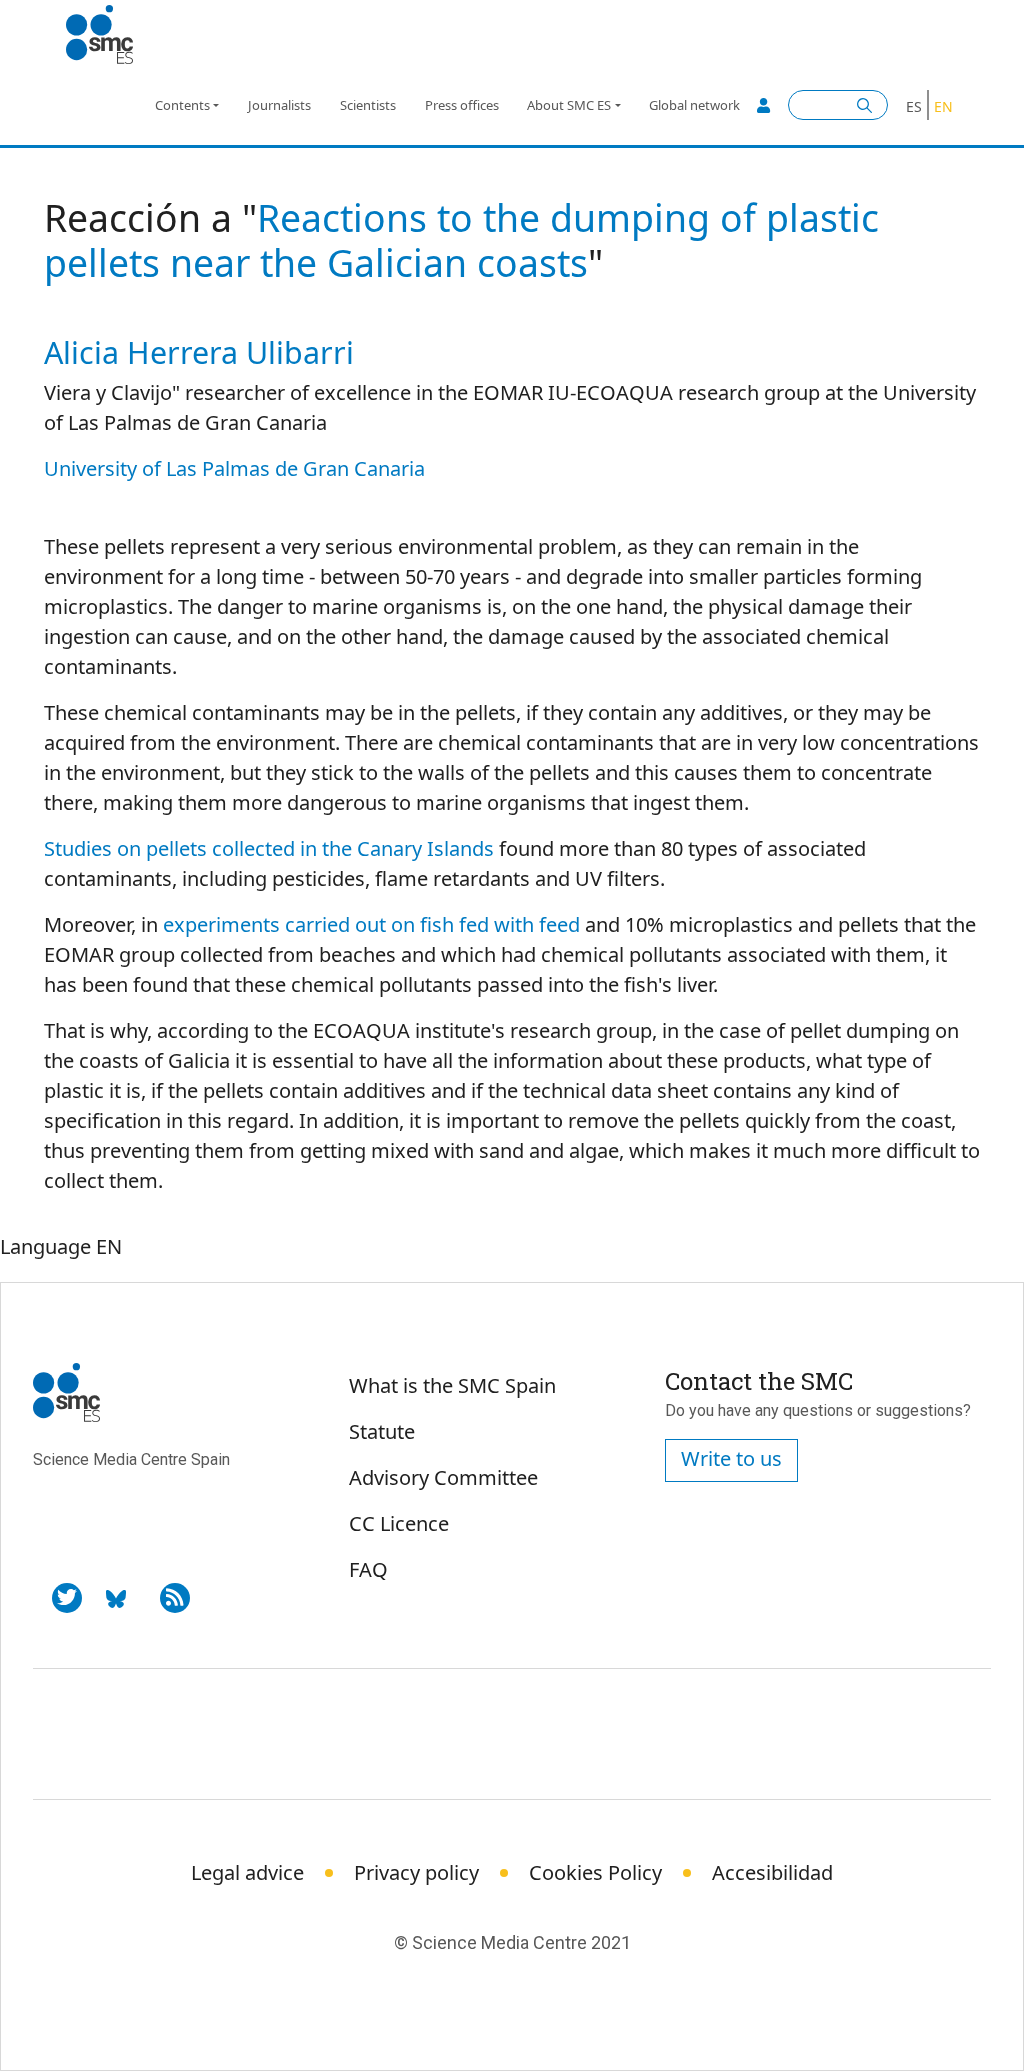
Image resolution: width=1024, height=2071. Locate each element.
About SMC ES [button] (569, 105)
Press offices (462, 105)
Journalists (279, 105)
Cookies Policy (595, 1872)
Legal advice (247, 1872)
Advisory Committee (443, 1477)
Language (45, 1246)
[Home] (107, 35)
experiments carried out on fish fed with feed (371, 924)
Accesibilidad (772, 1872)
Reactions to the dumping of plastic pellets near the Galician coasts (461, 240)
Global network (694, 105)
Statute (382, 1431)
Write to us (731, 1458)
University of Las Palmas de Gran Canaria (234, 468)
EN (943, 106)
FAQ (368, 1569)
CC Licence (399, 1523)
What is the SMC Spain (452, 1385)
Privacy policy (416, 1872)
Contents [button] (182, 105)
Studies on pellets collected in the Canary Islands (269, 848)
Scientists (368, 105)
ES (914, 106)
